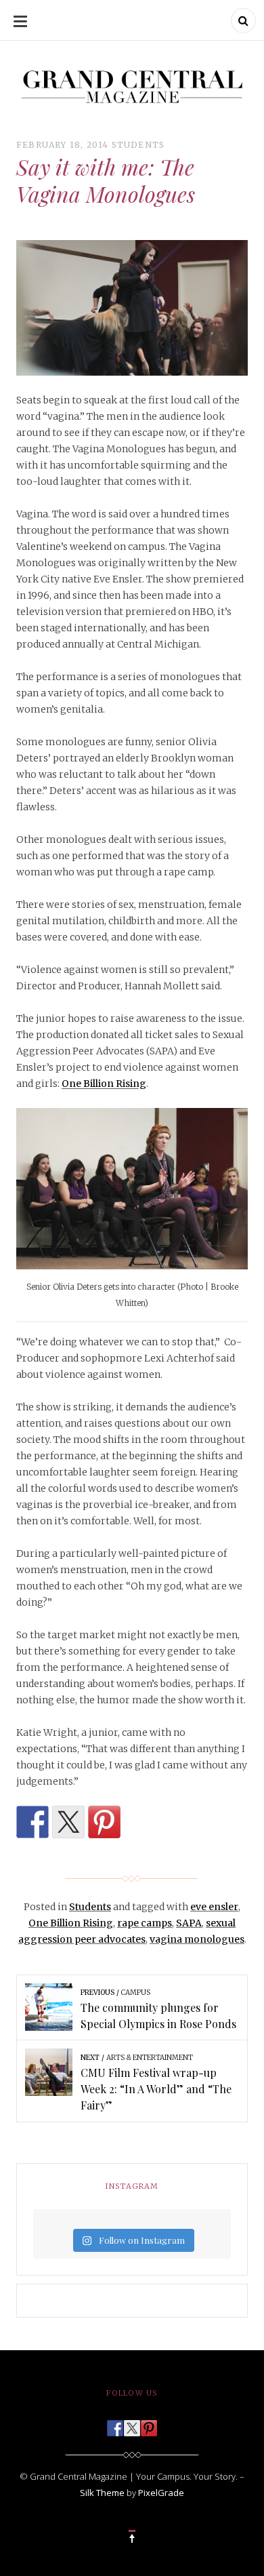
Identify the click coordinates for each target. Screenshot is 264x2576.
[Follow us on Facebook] (115, 2424)
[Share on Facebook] (32, 1822)
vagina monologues (197, 1939)
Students (138, 145)
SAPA (189, 1923)
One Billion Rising (104, 1084)
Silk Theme (102, 2493)
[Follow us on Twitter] (132, 2424)
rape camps (145, 1923)
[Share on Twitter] (68, 1822)
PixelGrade (161, 2493)
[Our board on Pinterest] (149, 2424)
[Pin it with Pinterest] (104, 1822)
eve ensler (214, 1907)
